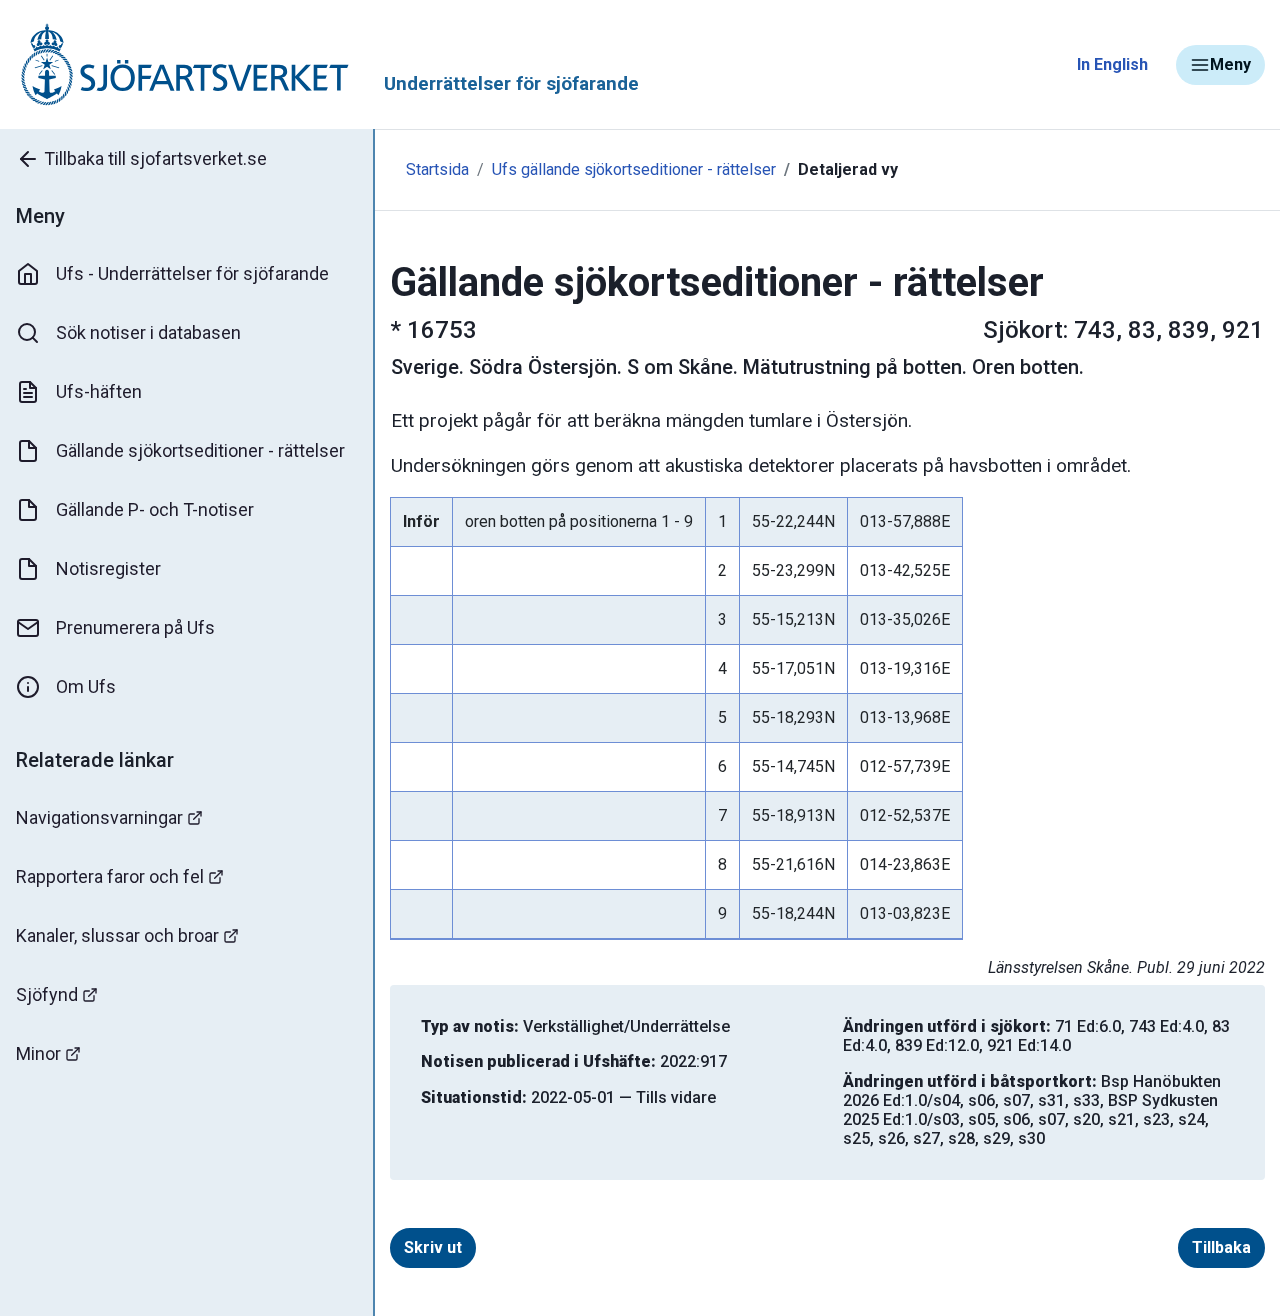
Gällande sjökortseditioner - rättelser (200, 450)
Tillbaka (1221, 1247)
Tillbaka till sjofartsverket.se (155, 158)
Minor (38, 1053)
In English (1112, 64)
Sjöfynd (47, 994)
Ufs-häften (99, 391)
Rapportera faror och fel (110, 876)
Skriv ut (433, 1247)
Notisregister (108, 568)
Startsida (437, 169)
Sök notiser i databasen (148, 332)
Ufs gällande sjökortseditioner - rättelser (634, 169)
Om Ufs (86, 686)
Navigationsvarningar (99, 817)
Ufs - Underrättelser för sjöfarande (192, 273)
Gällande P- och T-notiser (155, 509)
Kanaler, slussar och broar (117, 935)
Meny (1230, 64)
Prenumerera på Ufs (135, 627)
